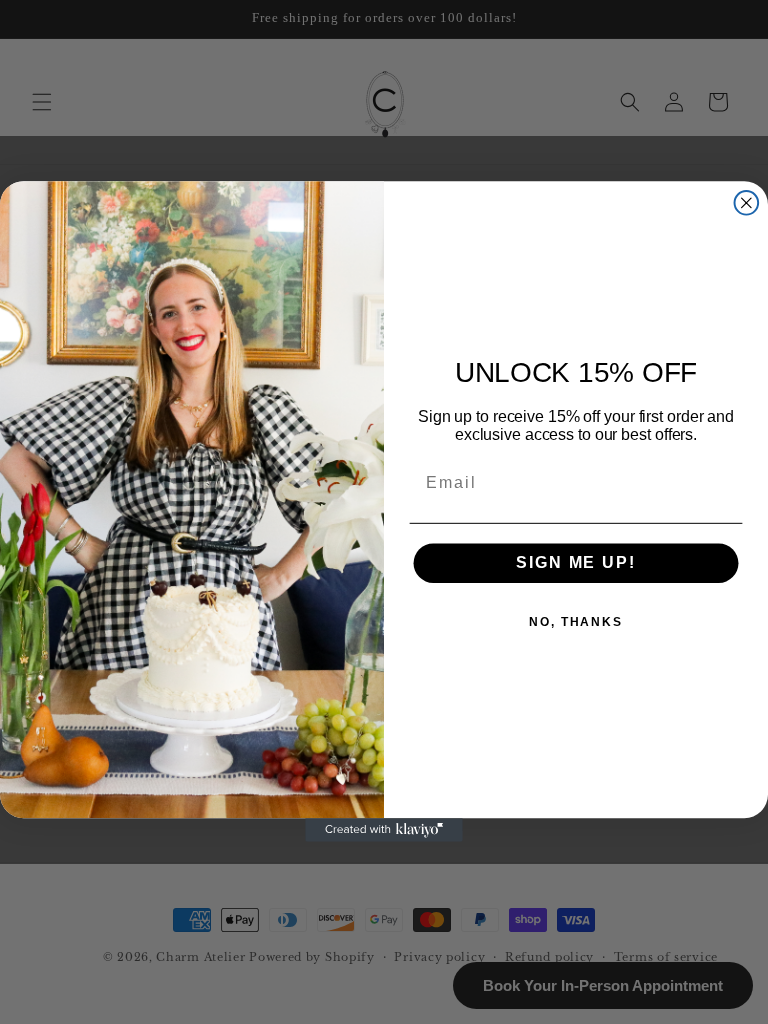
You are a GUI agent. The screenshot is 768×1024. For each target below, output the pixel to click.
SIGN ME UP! (575, 563)
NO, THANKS (576, 623)
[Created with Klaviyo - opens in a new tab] (384, 831)
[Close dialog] (747, 203)
